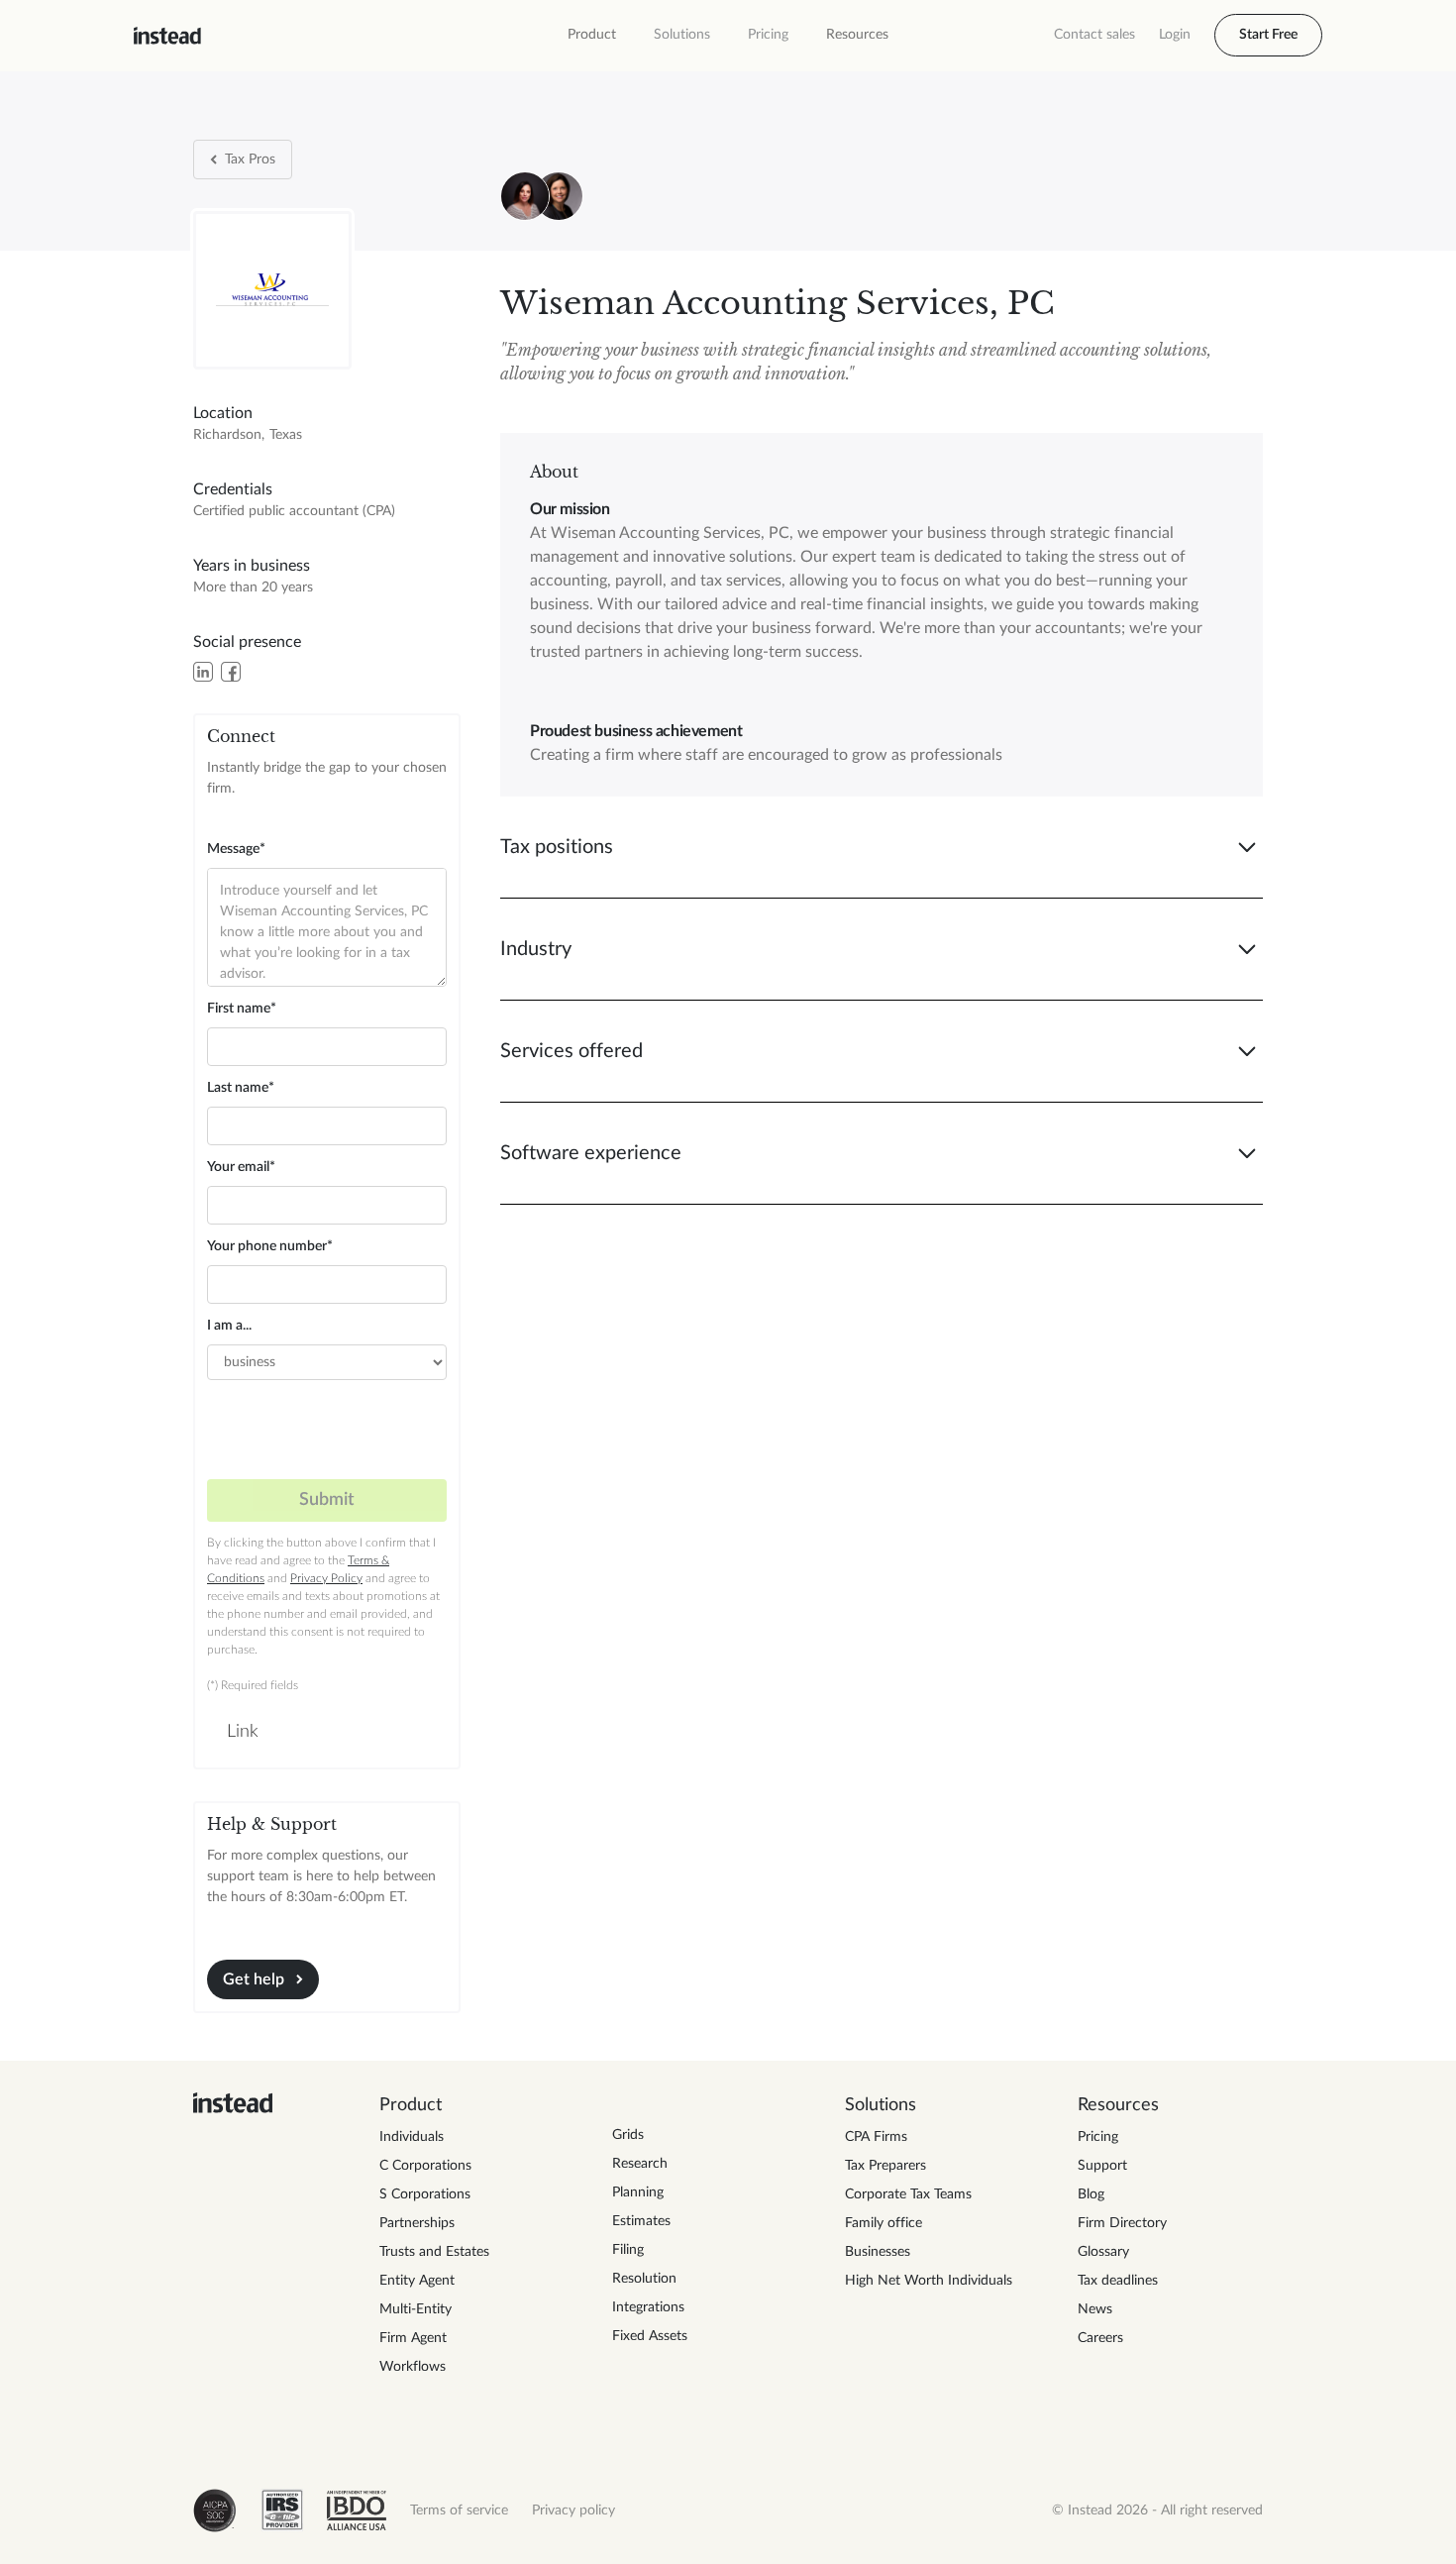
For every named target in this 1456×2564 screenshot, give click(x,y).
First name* (242, 1009)
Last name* (241, 1088)
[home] (167, 36)
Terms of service (459, 2511)
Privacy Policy (326, 1578)
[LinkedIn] (203, 672)
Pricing (768, 35)
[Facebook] (231, 672)
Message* (236, 849)
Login (1175, 35)
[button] (592, 35)
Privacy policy (573, 2511)
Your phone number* (270, 1246)
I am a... (229, 1326)
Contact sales (1094, 35)
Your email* (241, 1167)
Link (243, 1732)
